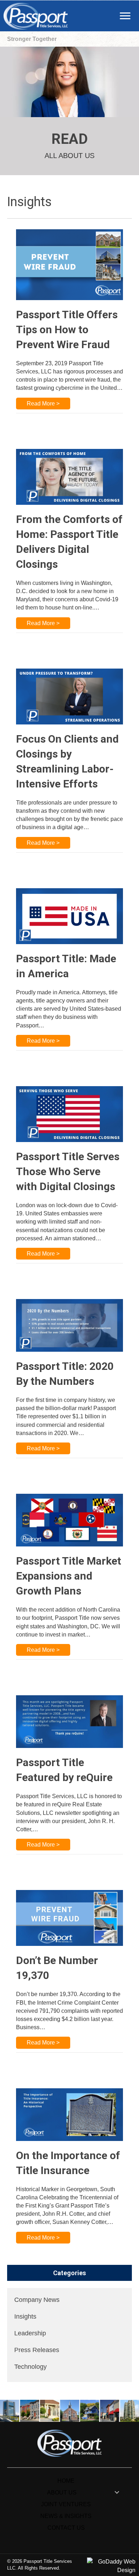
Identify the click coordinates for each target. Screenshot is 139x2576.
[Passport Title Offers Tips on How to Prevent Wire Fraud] (69, 264)
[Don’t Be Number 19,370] (69, 1918)
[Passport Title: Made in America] (69, 916)
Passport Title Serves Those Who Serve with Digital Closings (68, 1171)
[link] (66, 2481)
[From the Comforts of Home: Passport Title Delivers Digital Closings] (69, 477)
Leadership (30, 2333)
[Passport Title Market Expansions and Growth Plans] (69, 1520)
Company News (37, 2300)
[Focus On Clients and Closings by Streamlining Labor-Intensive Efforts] (69, 696)
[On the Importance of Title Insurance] (69, 2114)
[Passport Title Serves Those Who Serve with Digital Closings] (69, 1114)
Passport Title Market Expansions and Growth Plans (69, 1576)
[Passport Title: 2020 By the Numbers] (69, 1325)
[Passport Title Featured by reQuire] (69, 1721)
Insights (25, 2316)
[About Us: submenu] (117, 2493)
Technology (30, 2367)
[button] (125, 16)
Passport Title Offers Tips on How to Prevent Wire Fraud (67, 329)
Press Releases (37, 2350)
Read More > (43, 404)
